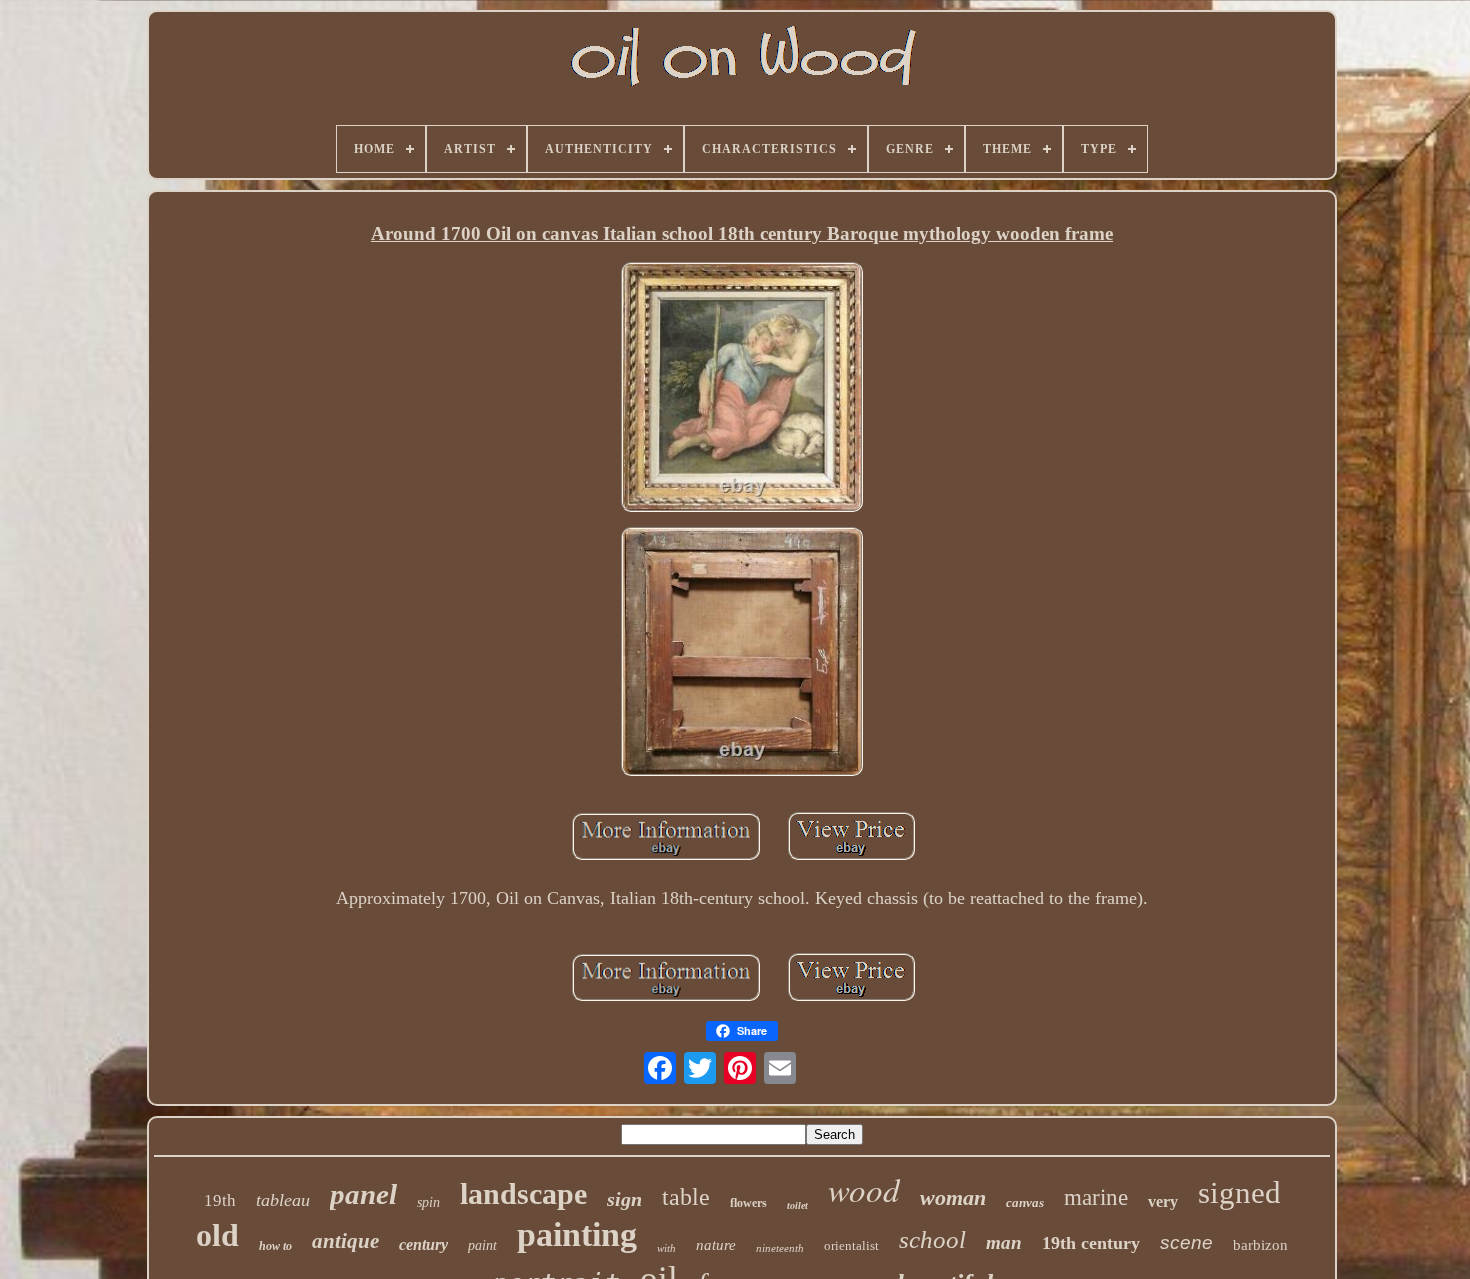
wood (864, 1189)
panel (363, 1194)
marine (1096, 1197)
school (932, 1239)
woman (953, 1197)
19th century (1091, 1243)
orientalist (851, 1245)
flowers (748, 1203)
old (217, 1235)
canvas (1025, 1202)
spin (428, 1202)
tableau (283, 1200)
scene (1186, 1242)
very (1163, 1201)
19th (220, 1200)
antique (345, 1241)
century (423, 1244)
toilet (797, 1205)
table (686, 1197)
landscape (523, 1193)
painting (577, 1234)
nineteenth (780, 1248)
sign (624, 1199)
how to (275, 1246)
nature (716, 1245)
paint (482, 1245)
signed (1239, 1192)
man (1004, 1242)
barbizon (1260, 1245)
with (666, 1248)
